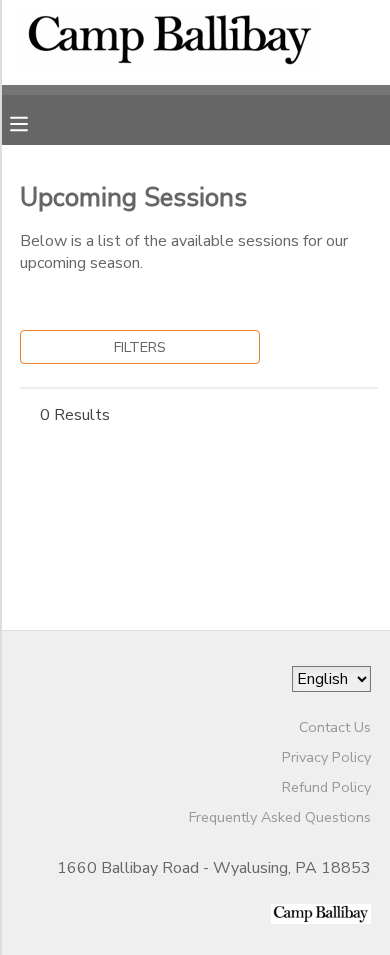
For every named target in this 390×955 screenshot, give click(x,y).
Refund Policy (326, 787)
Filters (140, 347)
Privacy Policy (326, 757)
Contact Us (335, 727)
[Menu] (34, 122)
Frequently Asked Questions (280, 817)
